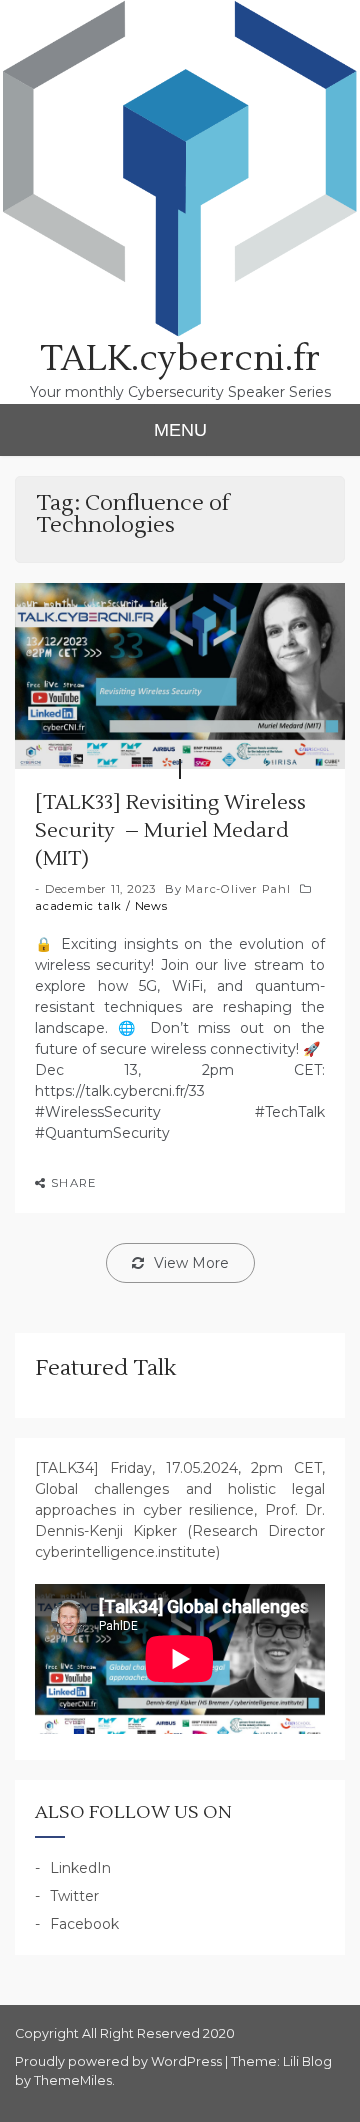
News (151, 906)
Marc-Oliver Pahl (238, 889)
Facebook (84, 1924)
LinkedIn (80, 1868)
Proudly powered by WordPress (120, 2061)
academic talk (78, 906)
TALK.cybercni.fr (180, 359)
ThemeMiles (73, 2080)
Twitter (74, 1896)
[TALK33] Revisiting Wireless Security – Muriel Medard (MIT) (170, 831)
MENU (180, 430)
